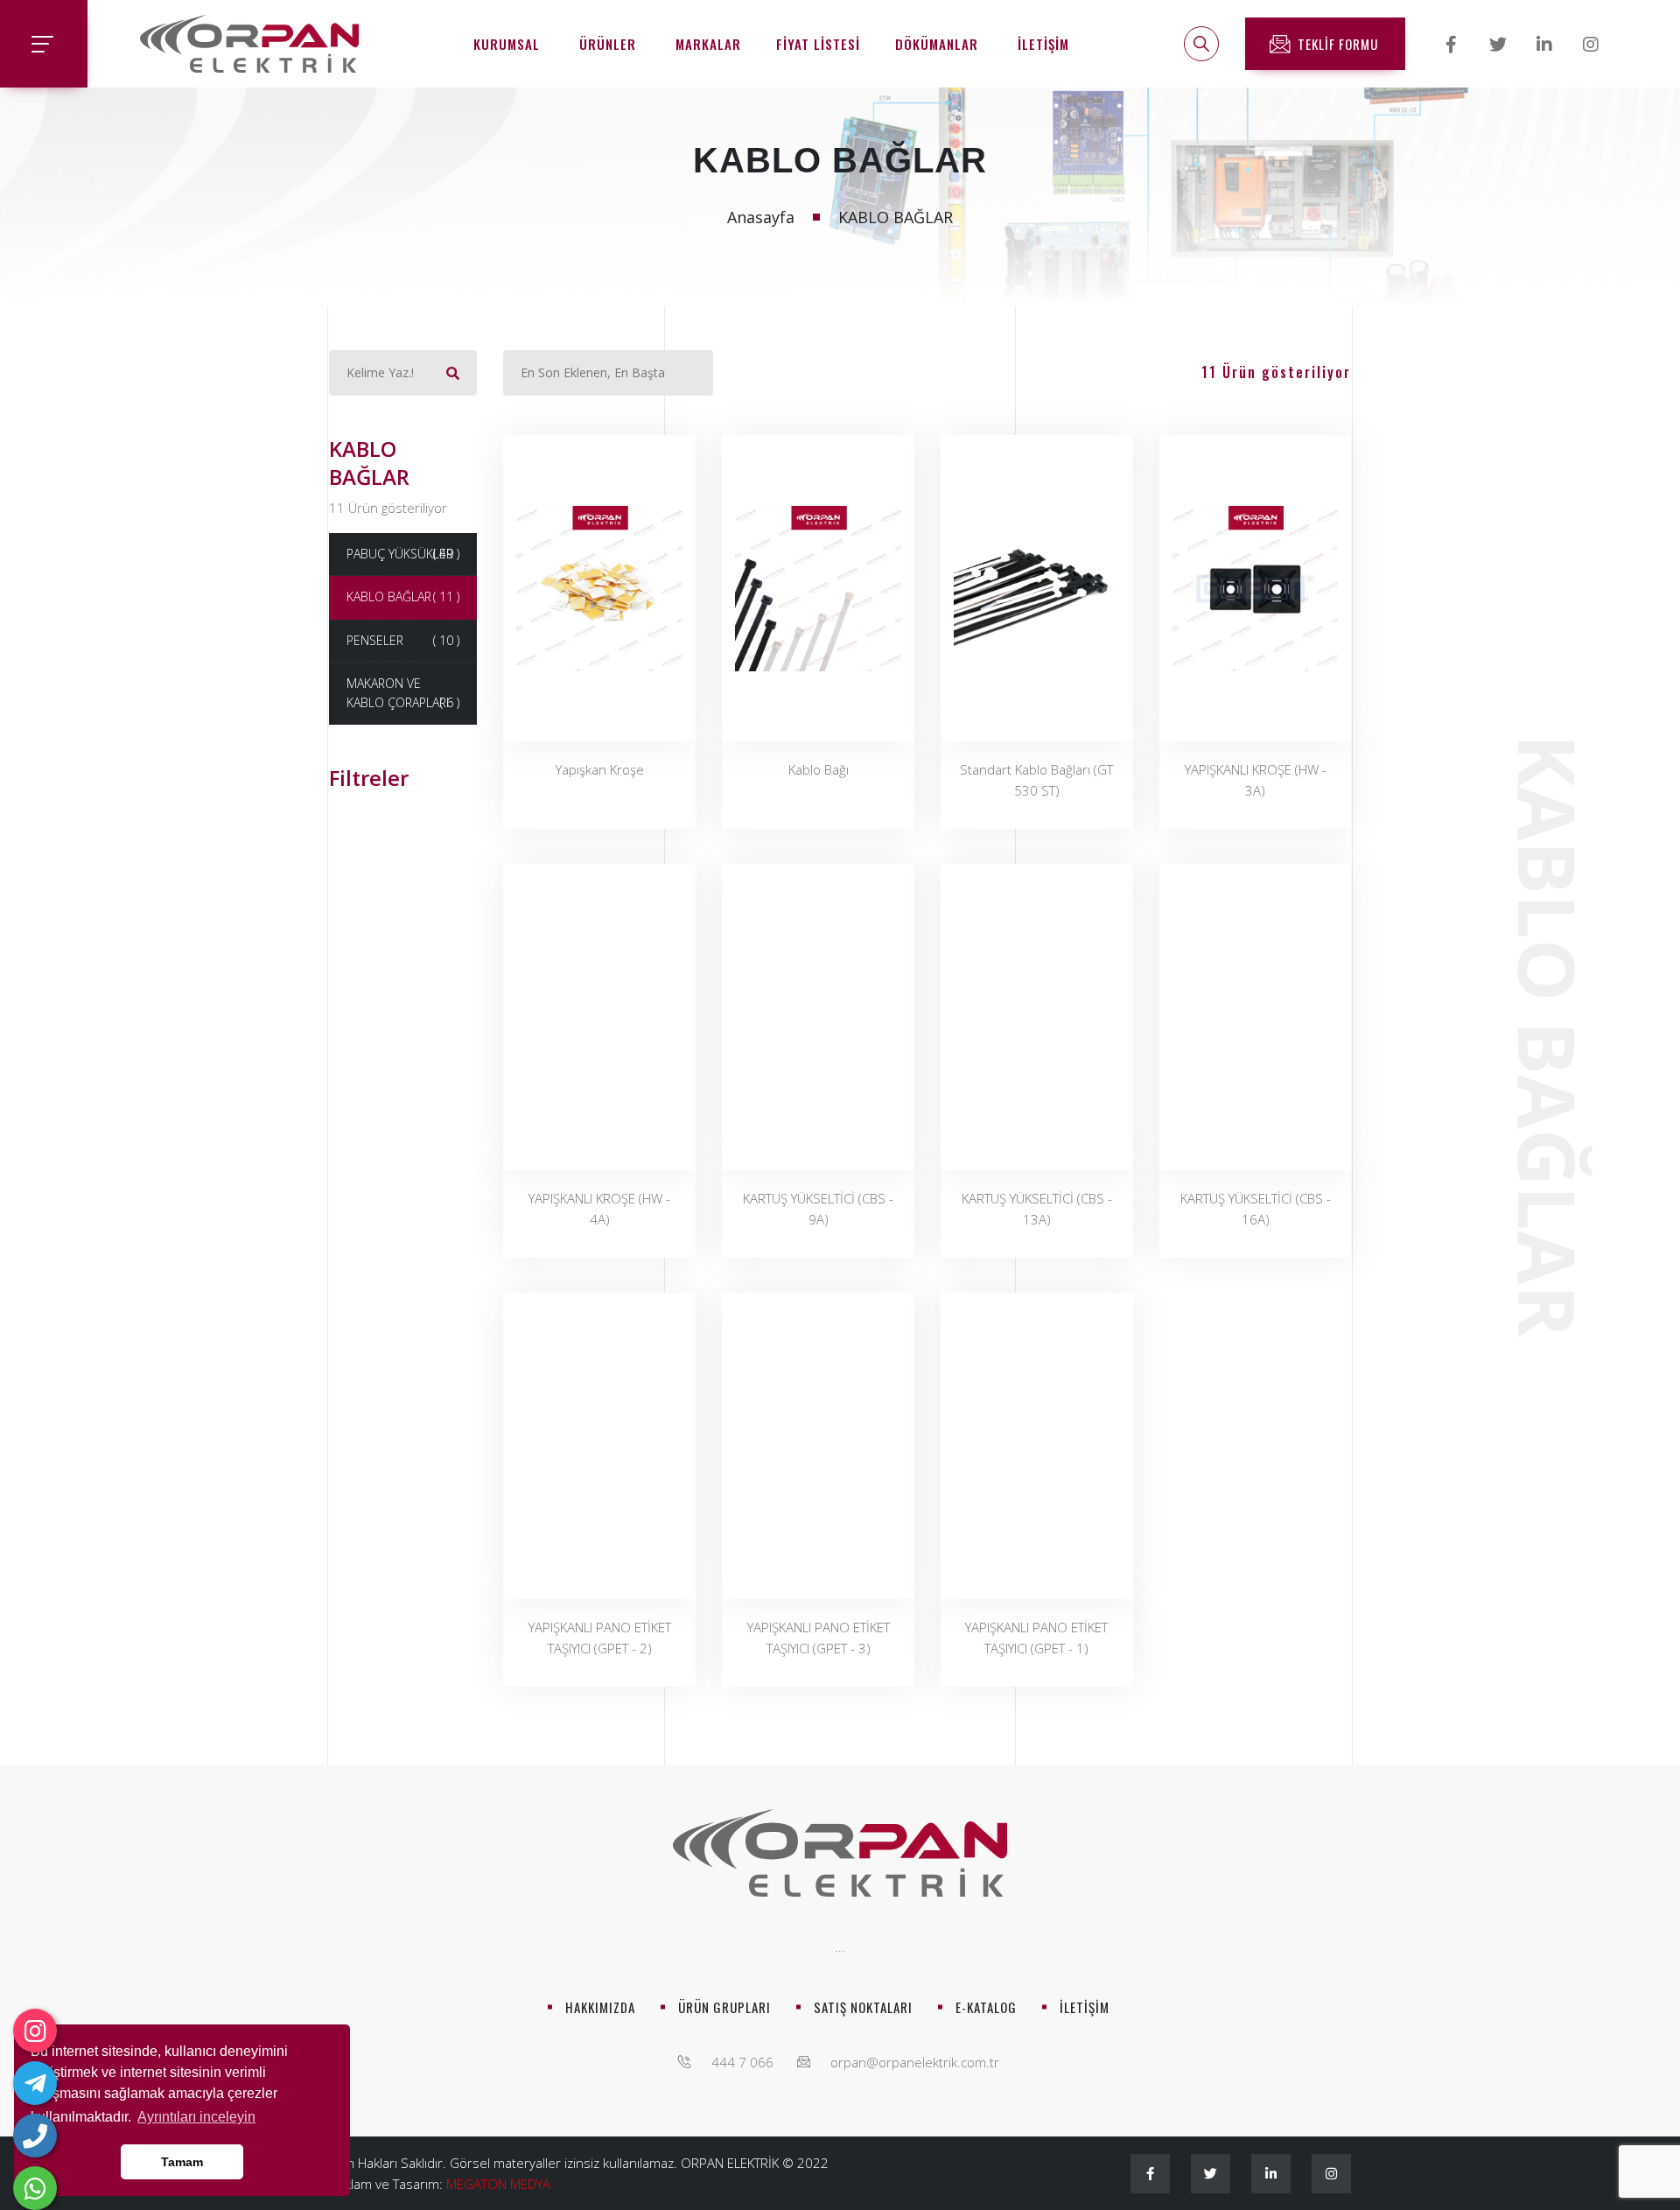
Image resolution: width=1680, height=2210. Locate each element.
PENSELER (403, 640)
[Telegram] (35, 2083)
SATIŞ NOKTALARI (863, 2007)
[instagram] (35, 2031)
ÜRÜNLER (608, 44)
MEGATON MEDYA (498, 2184)
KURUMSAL (507, 44)
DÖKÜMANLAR (937, 44)
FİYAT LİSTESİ (818, 44)
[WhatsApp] (35, 2188)
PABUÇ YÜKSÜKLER (403, 554)
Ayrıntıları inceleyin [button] (196, 2117)
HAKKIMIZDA (600, 2007)
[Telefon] (35, 2136)
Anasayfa (761, 217)
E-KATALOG (986, 2007)
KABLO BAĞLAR (403, 596)
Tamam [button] (182, 2162)
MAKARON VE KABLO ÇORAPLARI (403, 693)
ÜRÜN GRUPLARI (724, 2007)
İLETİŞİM (1043, 44)
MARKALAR (708, 44)
